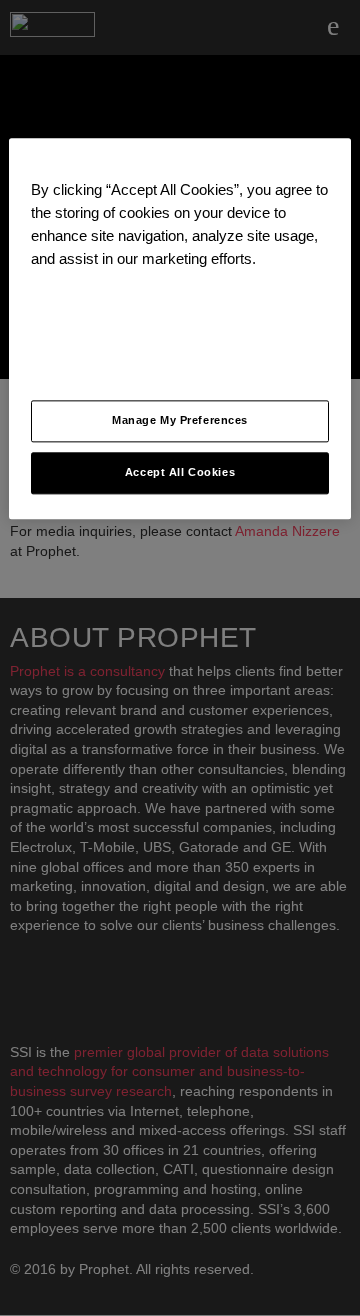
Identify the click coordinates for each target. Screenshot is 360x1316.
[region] (180, 328)
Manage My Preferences (180, 421)
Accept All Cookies (180, 473)
